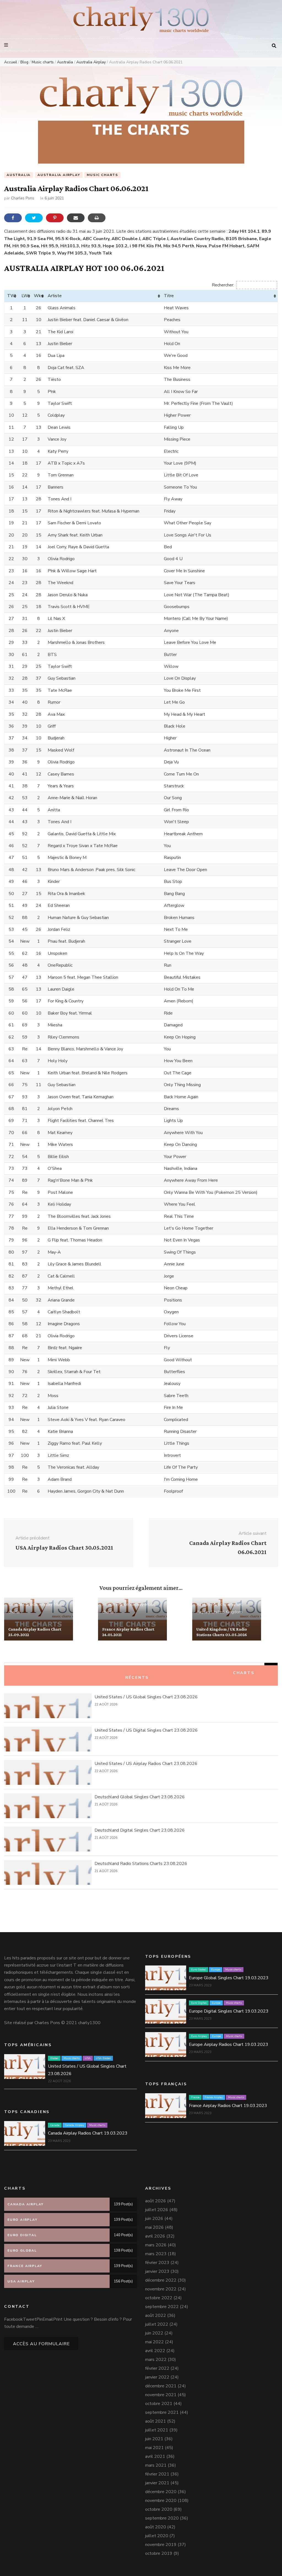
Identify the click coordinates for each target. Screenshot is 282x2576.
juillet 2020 (157, 2536)
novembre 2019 (161, 2545)
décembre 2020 (161, 2492)
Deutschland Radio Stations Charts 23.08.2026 (141, 1864)
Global (54, 2058)
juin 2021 (154, 2439)
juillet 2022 (157, 2324)
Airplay (203, 1604)
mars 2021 (156, 2465)
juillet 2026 (157, 2210)
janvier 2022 (157, 2377)
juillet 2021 (157, 2430)
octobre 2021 (159, 2404)
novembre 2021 (161, 2395)
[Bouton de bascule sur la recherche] (274, 46)
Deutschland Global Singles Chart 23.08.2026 (140, 1797)
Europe (216, 1970)
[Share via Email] (76, 218)
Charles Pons (23, 198)
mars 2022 (156, 2360)
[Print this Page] (97, 218)
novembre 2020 (161, 2501)
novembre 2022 (161, 2289)
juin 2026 (154, 2219)
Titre (169, 296)
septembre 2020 (162, 2518)
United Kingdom (227, 1612)
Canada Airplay (38, 1604)
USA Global (103, 2058)
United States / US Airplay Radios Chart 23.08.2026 (146, 1764)
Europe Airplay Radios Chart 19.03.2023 (229, 2044)
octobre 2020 (159, 2509)
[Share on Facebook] (13, 218)
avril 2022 (155, 2351)
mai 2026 (154, 2227)
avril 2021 (155, 2456)
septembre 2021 (162, 2412)
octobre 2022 (159, 2298)
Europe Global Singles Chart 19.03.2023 (229, 1978)
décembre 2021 (161, 2386)
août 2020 (156, 2527)
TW (11, 296)
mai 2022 (154, 2342)
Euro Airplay (199, 2036)
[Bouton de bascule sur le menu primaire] (7, 45)
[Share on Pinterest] (55, 218)
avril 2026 (155, 2236)
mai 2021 (154, 2448)
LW (25, 296)
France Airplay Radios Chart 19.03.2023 (228, 2106)
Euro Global (199, 1970)
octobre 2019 (159, 2553)
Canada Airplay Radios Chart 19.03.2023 (88, 2133)
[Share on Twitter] (34, 218)
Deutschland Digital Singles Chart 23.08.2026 (140, 1830)
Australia (19, 175)
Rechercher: (223, 285)
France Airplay (130, 1604)
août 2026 (156, 2201)
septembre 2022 (162, 2307)
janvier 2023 (157, 2271)
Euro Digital (199, 2003)
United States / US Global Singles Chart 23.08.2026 (146, 1697)
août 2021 (156, 2421)
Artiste (55, 296)
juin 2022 (154, 2333)
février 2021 (157, 2474)
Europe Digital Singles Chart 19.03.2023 (229, 2011)
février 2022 (157, 2368)
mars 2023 (156, 2254)
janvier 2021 (157, 2483)
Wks (39, 296)
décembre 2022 (161, 2280)
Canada (15, 1604)
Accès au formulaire (41, 2344)
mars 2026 (156, 2245)
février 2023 (157, 2263)
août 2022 (156, 2315)
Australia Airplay (59, 175)
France (109, 1604)
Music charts (102, 175)
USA (88, 2058)
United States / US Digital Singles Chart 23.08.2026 (146, 1730)
